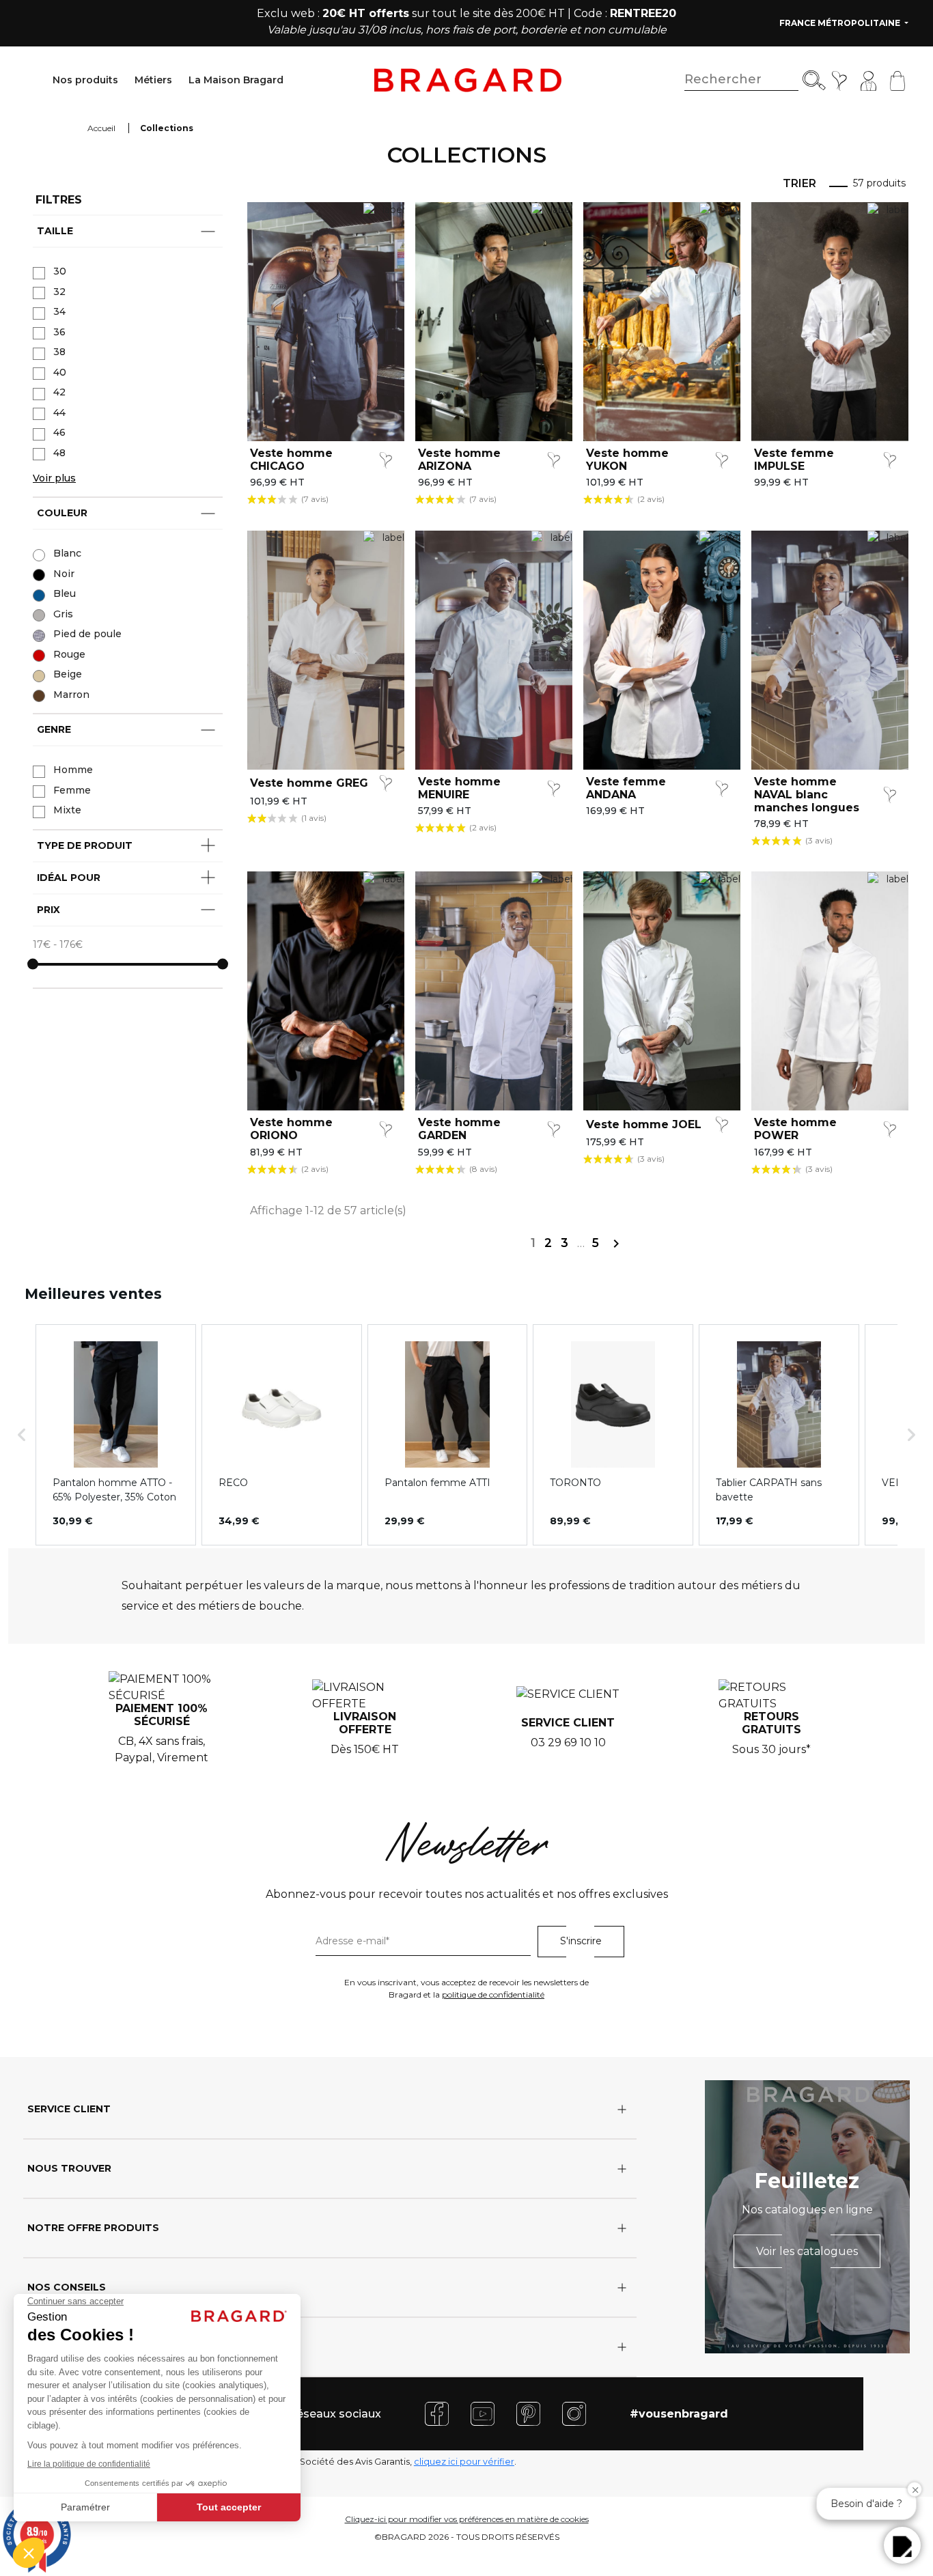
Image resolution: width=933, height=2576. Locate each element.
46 (59, 432)
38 (59, 352)
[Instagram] (574, 2413)
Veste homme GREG (309, 783)
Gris (63, 614)
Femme (72, 790)
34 (59, 311)
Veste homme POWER (795, 1129)
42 (59, 392)
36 (59, 332)
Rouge (69, 654)
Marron (71, 695)
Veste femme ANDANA (626, 788)
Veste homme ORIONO (291, 1129)
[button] (22, 1435)
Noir (64, 574)
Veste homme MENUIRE (459, 788)
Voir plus (54, 478)
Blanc (67, 553)
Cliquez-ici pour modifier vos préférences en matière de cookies (467, 2519)
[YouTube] (483, 2413)
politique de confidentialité (493, 1994)
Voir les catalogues (807, 2251)
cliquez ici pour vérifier (464, 2462)
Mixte (67, 810)
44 (59, 412)
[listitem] (116, 1435)
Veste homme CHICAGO (291, 460)
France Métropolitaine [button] (841, 23)
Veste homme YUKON (627, 460)
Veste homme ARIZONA (459, 460)
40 (60, 372)
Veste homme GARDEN (459, 1129)
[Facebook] (437, 2413)
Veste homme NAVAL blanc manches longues (807, 795)
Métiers (153, 80)
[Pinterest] (528, 2413)
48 (59, 453)
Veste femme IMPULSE (794, 460)
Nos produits (85, 80)
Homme (73, 770)
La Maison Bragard (236, 80)
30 (60, 271)
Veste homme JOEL (644, 1124)
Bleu (65, 593)
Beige (68, 674)
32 (59, 292)
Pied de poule (87, 634)
